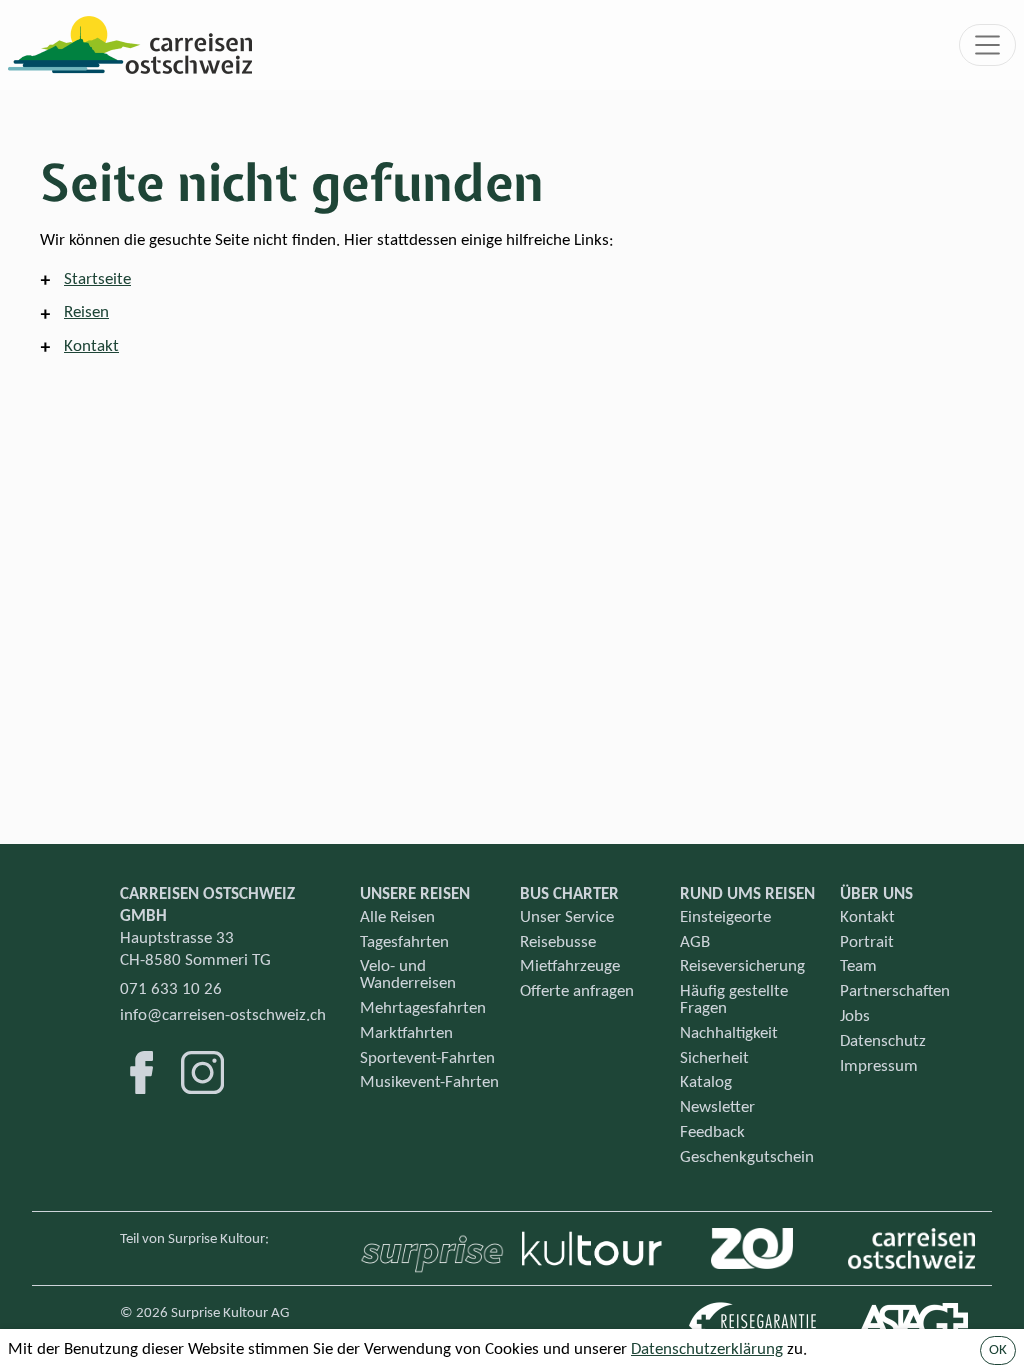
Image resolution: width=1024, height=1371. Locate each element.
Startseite (97, 279)
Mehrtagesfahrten (423, 1008)
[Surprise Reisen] (432, 1248)
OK (998, 1350)
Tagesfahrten (404, 942)
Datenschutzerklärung (707, 1349)
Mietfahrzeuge (570, 966)
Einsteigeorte (725, 917)
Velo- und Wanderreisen (408, 975)
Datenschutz (883, 1041)
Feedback (712, 1132)
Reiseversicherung (742, 966)
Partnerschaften (895, 991)
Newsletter (717, 1107)
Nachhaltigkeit (729, 1033)
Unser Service (567, 917)
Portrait (867, 942)
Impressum (879, 1066)
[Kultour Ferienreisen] (592, 1248)
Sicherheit (714, 1058)
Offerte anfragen (577, 991)
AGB (695, 942)
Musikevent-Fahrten (429, 1082)
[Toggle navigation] (988, 45)
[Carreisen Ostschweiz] (911, 1248)
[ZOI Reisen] (752, 1248)
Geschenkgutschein (747, 1157)
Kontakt (91, 346)
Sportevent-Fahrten (427, 1058)
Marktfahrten (406, 1033)
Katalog (706, 1082)
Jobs (855, 1016)
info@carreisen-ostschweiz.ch (223, 1015)
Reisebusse (558, 942)
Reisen (86, 312)
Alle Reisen (397, 917)
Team (858, 966)
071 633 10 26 (171, 989)
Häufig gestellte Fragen (734, 1000)
